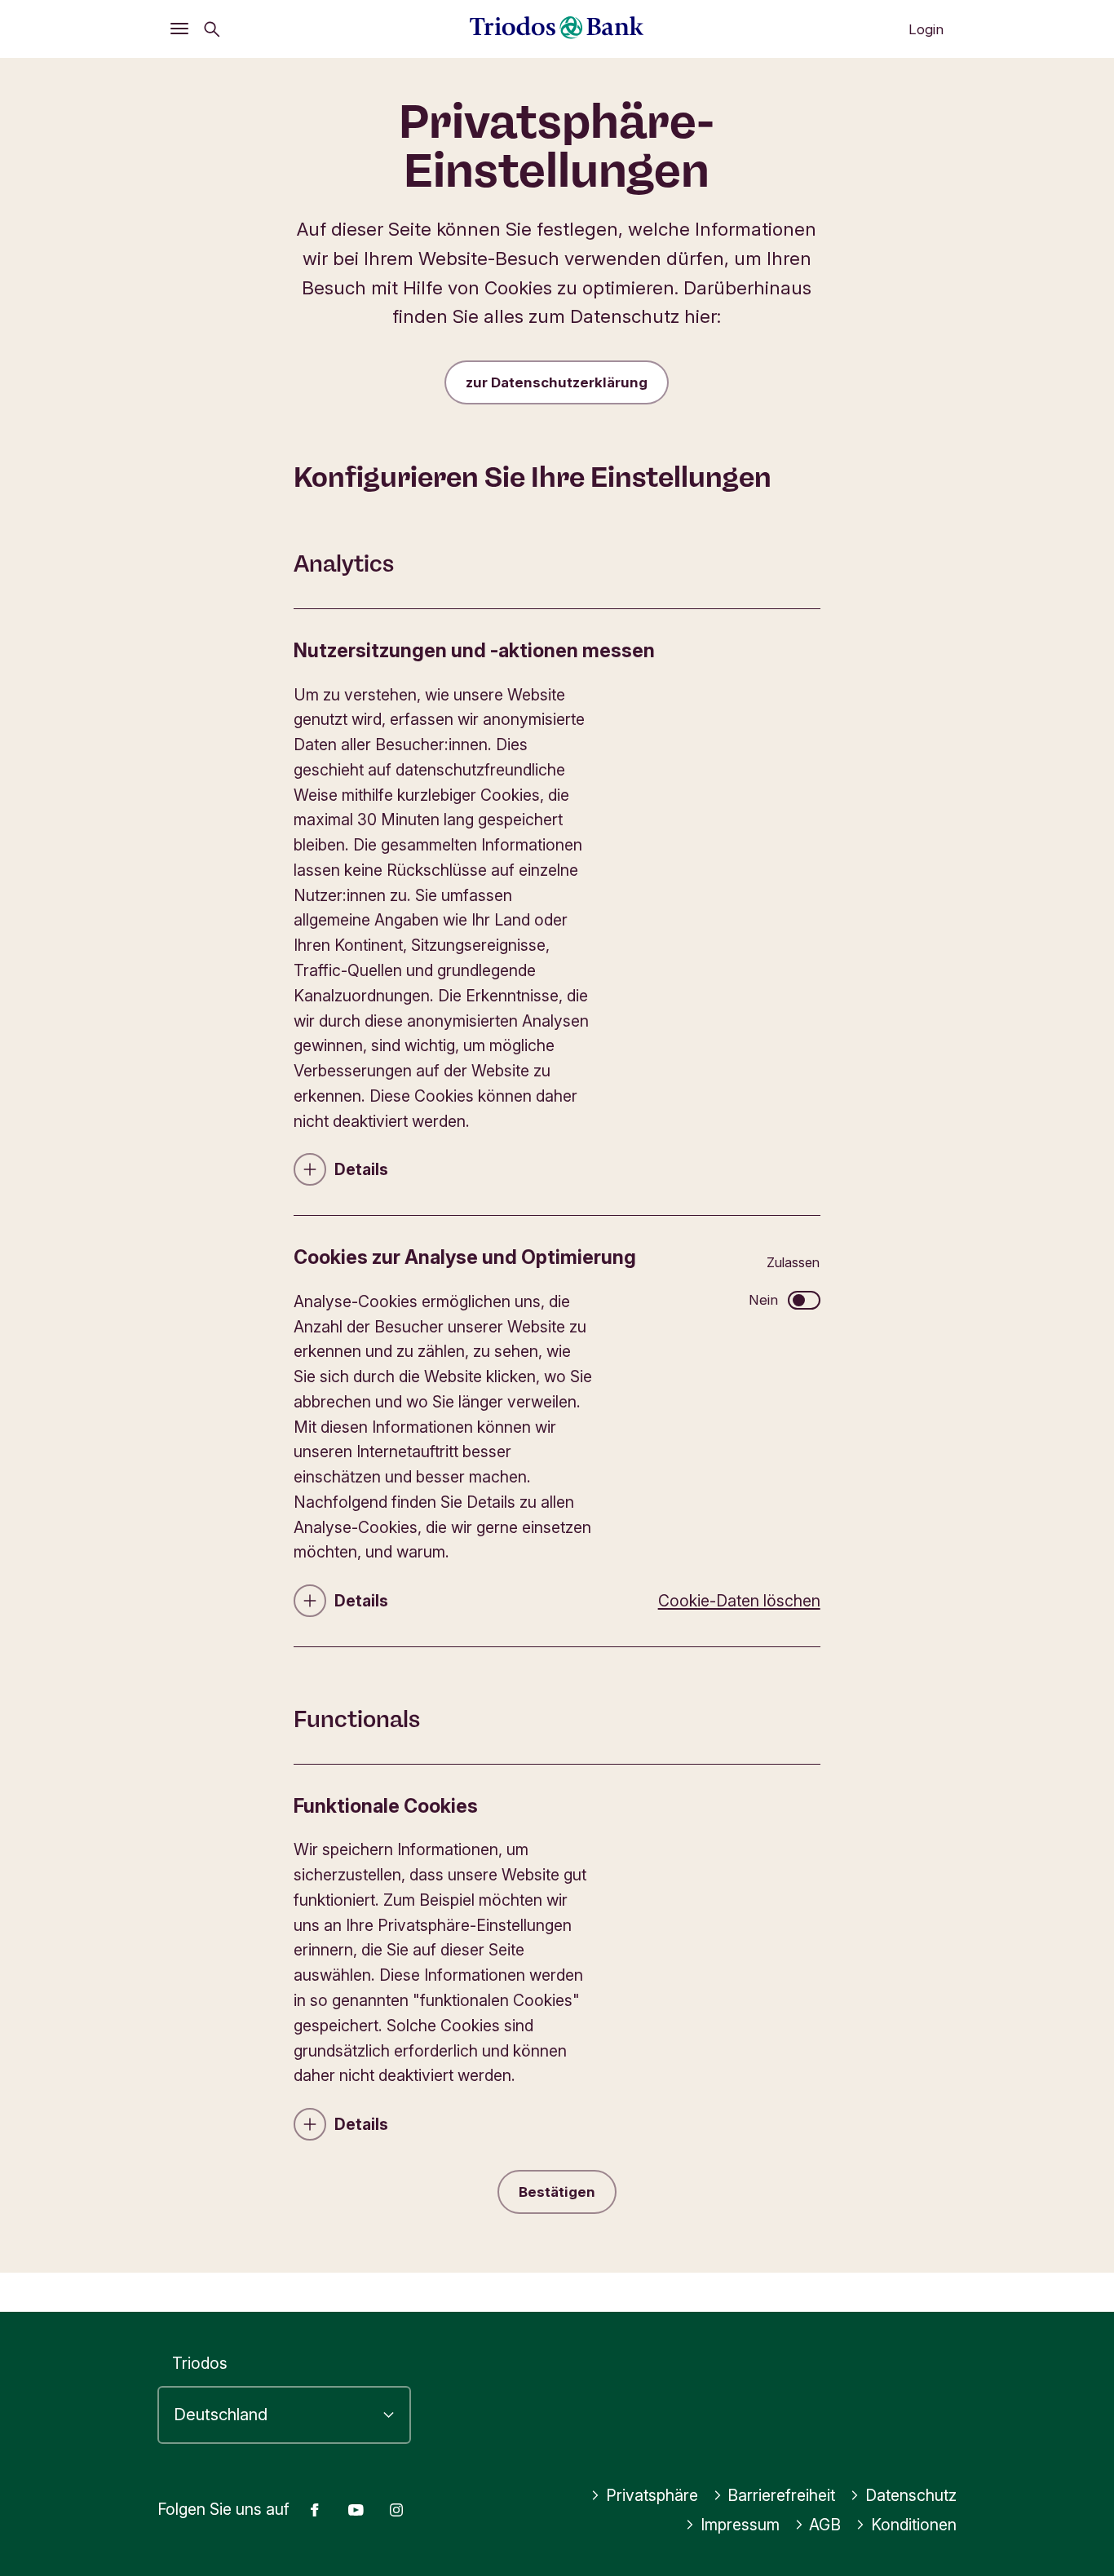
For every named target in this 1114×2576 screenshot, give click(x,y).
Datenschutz (911, 2495)
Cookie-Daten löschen (739, 1601)
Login (926, 29)
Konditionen (914, 2525)
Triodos (200, 2363)
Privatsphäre (652, 2495)
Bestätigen (557, 2192)
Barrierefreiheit (781, 2495)
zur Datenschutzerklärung (557, 382)
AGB (825, 2525)
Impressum (740, 2525)
